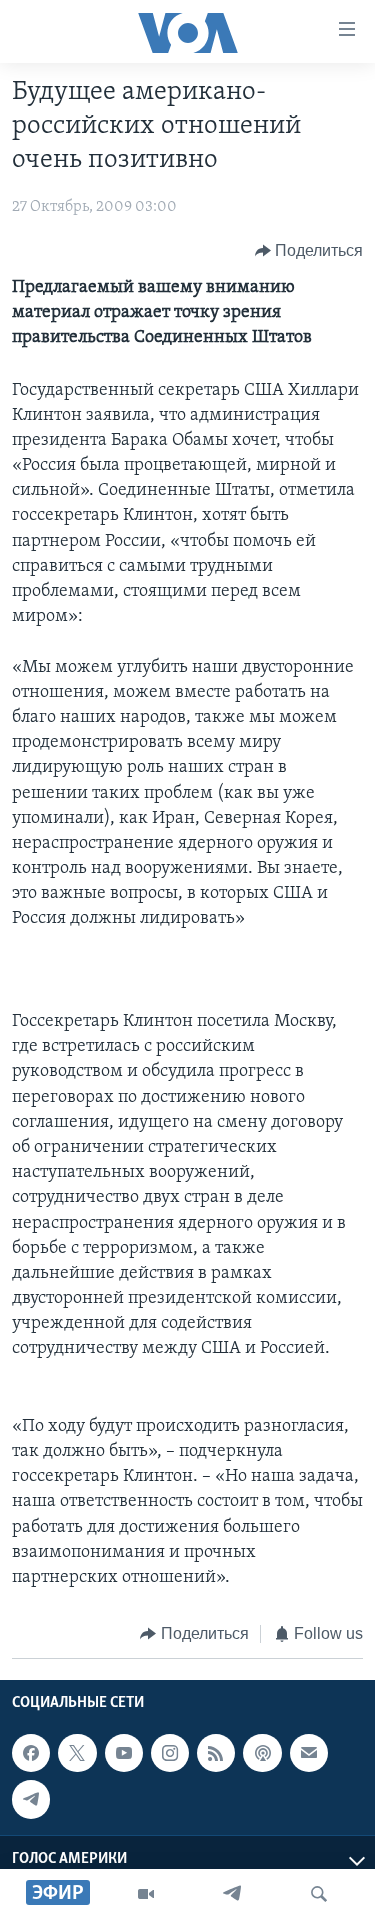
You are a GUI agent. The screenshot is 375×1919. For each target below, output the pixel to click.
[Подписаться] (309, 1753)
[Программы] (146, 1894)
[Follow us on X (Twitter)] (77, 1753)
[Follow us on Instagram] (170, 1753)
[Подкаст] (262, 1753)
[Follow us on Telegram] (31, 1799)
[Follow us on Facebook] (31, 1753)
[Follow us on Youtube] (124, 1753)
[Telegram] (232, 1894)
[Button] (309, 251)
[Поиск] (319, 1894)
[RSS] (216, 1753)
